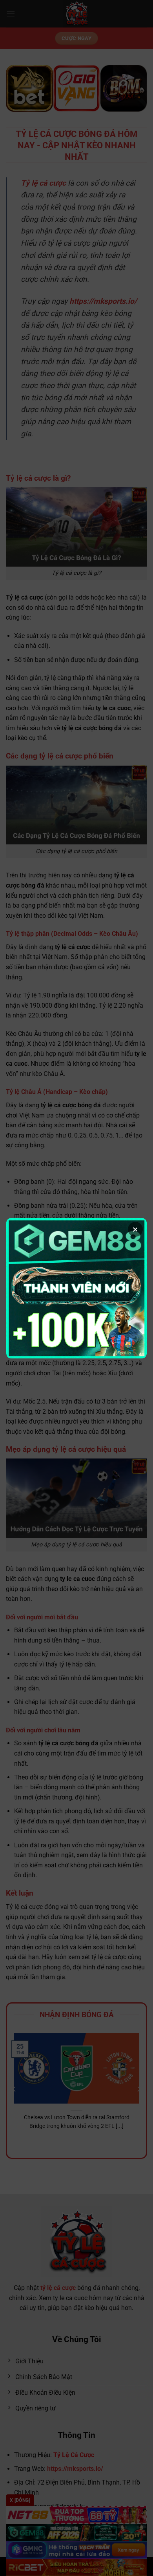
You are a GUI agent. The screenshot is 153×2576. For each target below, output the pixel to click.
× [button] (135, 1229)
